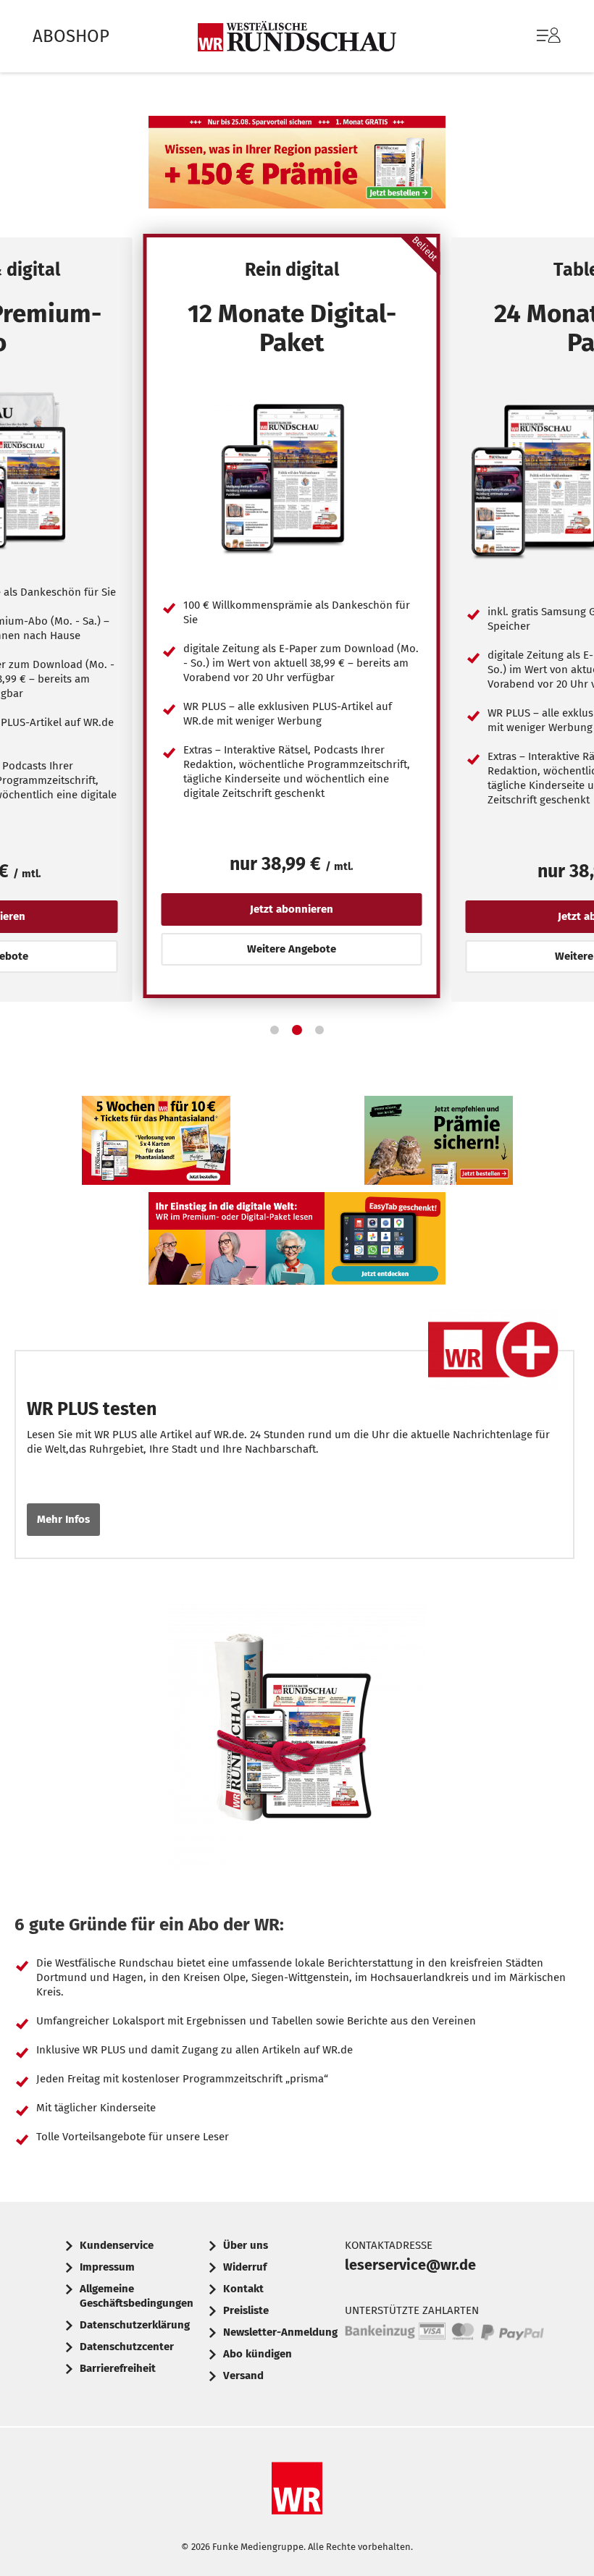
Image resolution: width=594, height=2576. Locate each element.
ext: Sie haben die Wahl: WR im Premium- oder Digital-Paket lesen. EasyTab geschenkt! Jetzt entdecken (297, 1242)
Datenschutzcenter (127, 2347)
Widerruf (245, 2267)
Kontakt (243, 2289)
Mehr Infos (63, 1519)
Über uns (246, 2245)
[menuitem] (534, 36)
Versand (243, 2376)
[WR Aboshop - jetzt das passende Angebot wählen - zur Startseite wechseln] (297, 36)
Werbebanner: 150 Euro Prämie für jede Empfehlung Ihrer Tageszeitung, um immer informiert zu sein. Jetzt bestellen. (439, 1144)
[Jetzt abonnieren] (292, 478)
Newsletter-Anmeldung (280, 2332)
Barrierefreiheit (118, 2368)
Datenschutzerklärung (135, 2325)
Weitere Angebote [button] (292, 949)
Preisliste (246, 2310)
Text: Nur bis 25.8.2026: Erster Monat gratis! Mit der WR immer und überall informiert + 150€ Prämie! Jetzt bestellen (297, 166)
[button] (275, 1030)
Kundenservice (117, 2245)
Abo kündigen (258, 2354)
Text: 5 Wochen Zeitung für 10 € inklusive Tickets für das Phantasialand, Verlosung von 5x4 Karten (156, 1144)
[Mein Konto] (549, 43)
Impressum (107, 2267)
